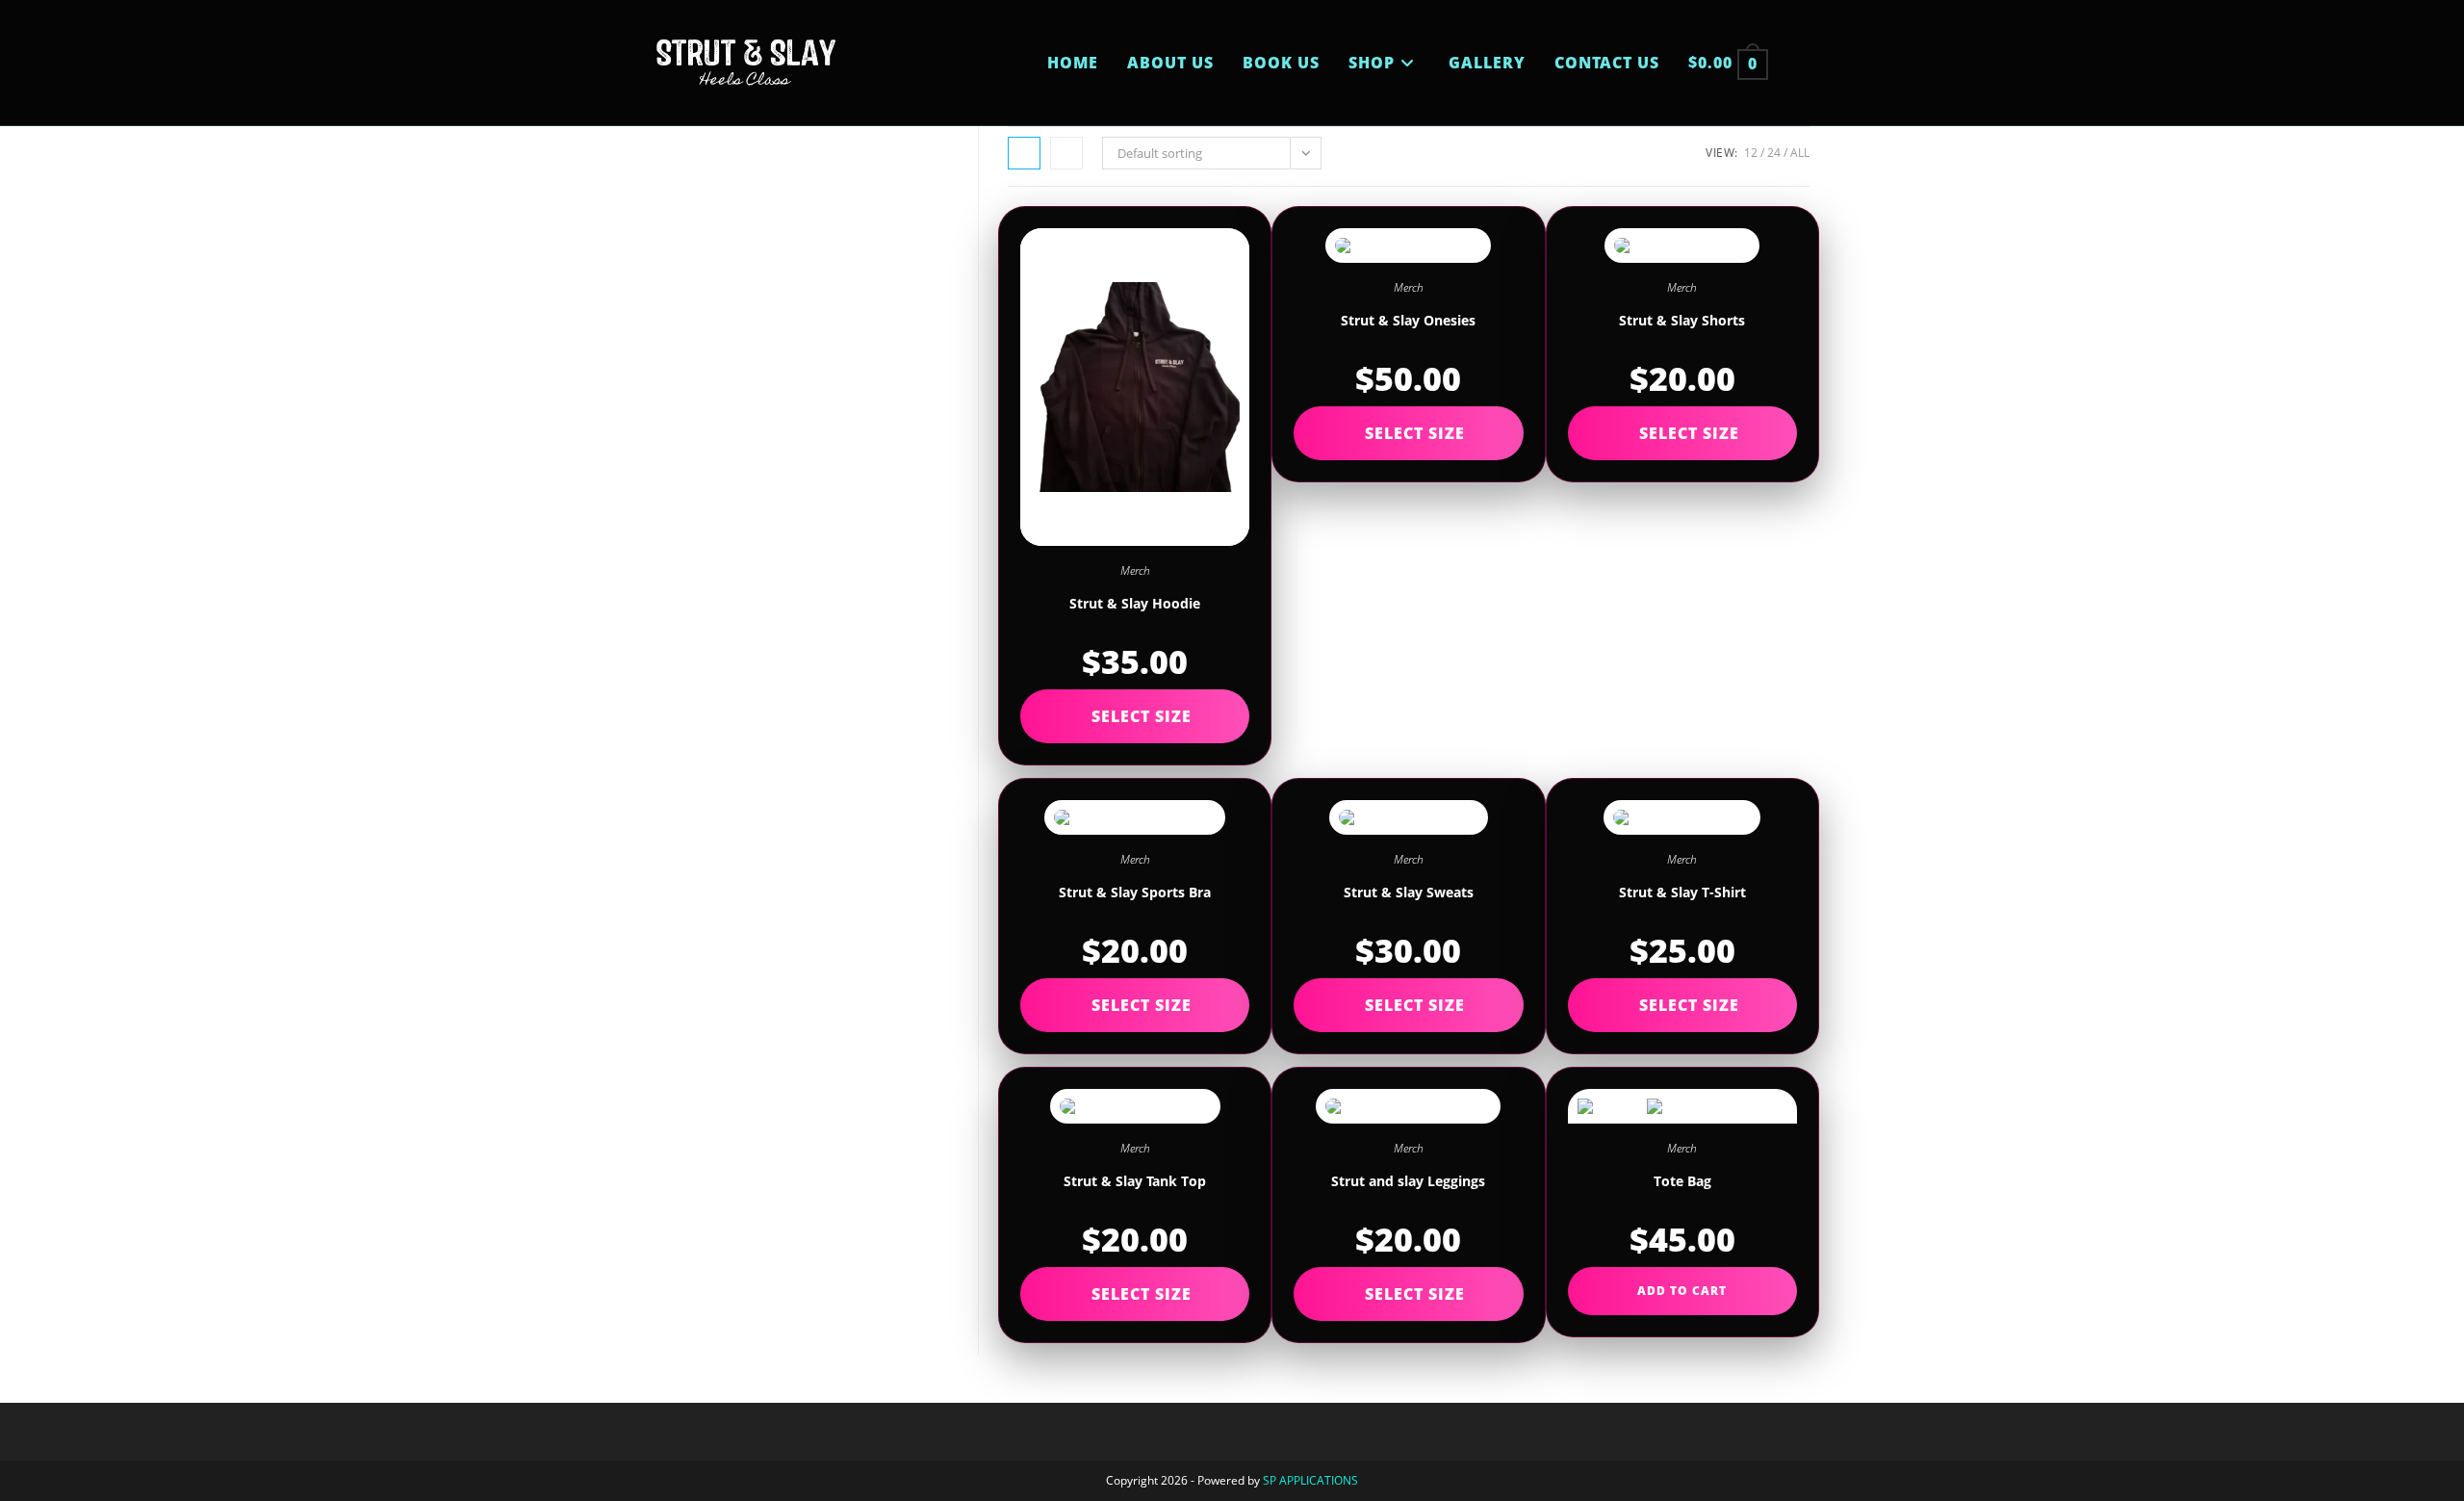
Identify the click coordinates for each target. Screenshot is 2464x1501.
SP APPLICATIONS (1310, 1480)
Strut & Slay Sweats (1409, 892)
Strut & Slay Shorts (1682, 320)
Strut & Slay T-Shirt (1682, 892)
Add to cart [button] (1682, 1291)
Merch (1135, 570)
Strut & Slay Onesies (1408, 320)
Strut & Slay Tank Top (1135, 1181)
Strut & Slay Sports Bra (1135, 892)
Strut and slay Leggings (1408, 1181)
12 (1751, 153)
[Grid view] (1024, 153)
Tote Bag (1682, 1181)
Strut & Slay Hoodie (1135, 603)
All (1800, 153)
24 (1774, 153)
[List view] (1066, 153)
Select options (1135, 716)
